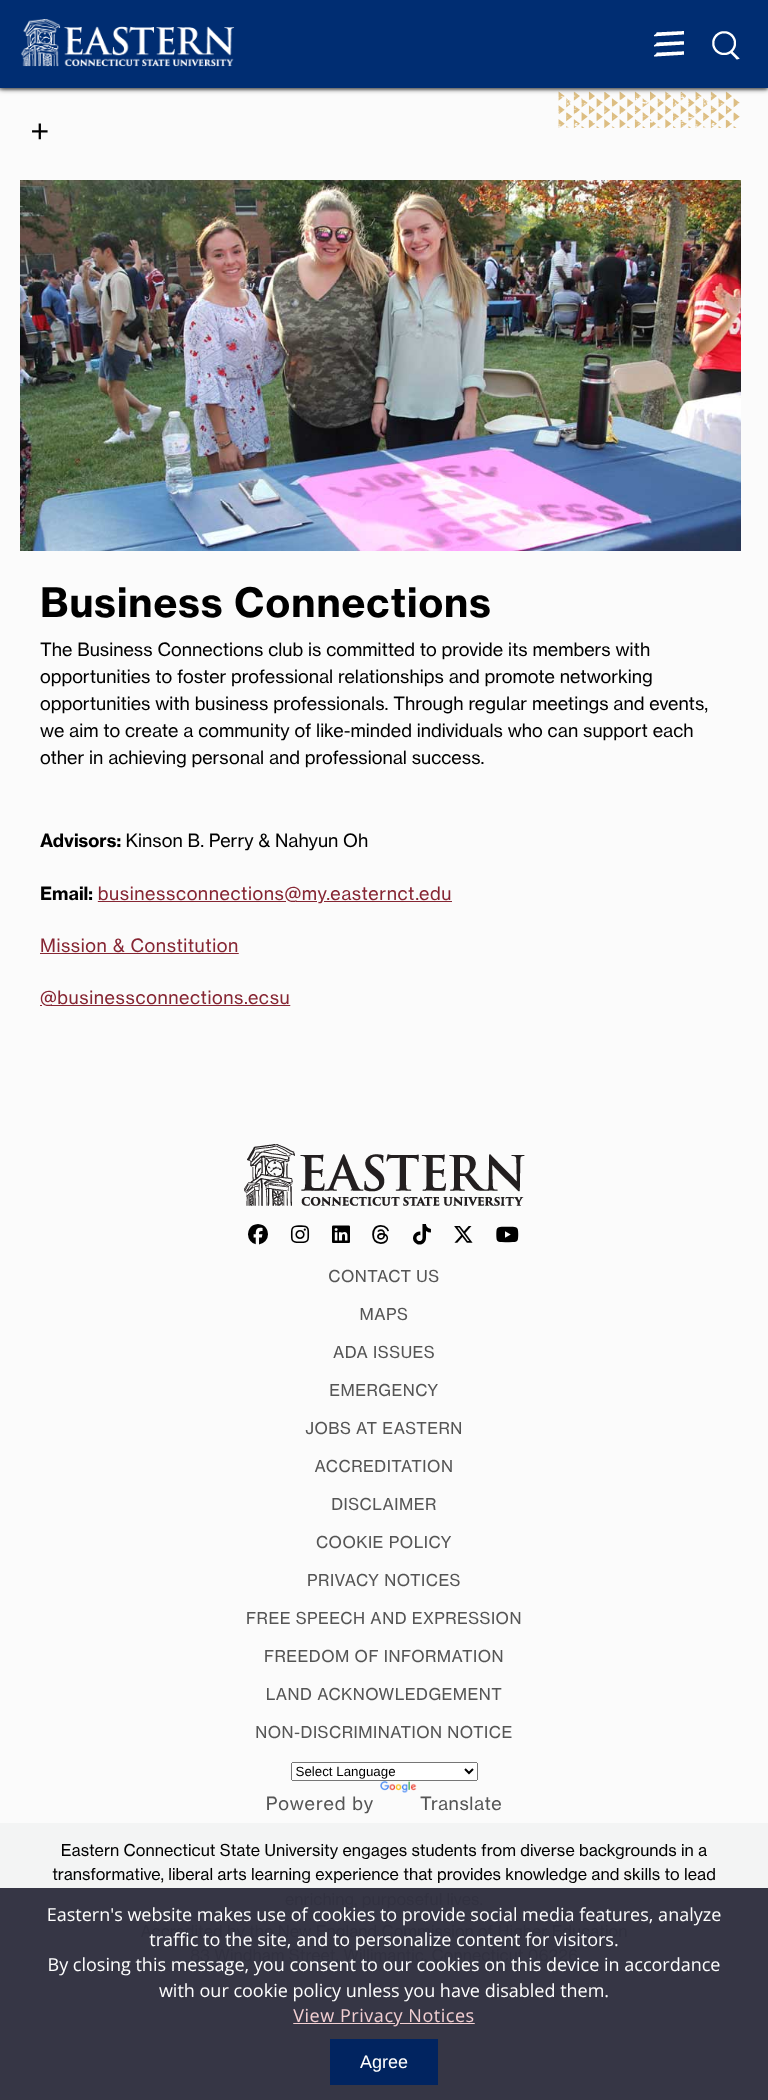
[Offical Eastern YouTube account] (508, 1236)
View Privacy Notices (384, 2016)
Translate (461, 1804)
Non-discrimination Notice (384, 1732)
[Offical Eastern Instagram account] (300, 1236)
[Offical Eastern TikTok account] (422, 1236)
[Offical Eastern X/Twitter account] (464, 1236)
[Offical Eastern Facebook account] (259, 1236)
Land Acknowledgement (384, 1694)
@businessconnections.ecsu (165, 998)
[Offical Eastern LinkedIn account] (341, 1236)
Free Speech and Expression (384, 1618)
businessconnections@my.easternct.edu (275, 894)
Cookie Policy (384, 1542)
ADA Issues (384, 1352)
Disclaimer (384, 1504)
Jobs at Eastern (384, 1428)
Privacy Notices (384, 1580)
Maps (384, 1314)
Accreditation (384, 1466)
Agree (384, 2062)
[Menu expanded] (669, 46)
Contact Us (384, 1276)
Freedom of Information (384, 1656)
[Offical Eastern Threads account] (381, 1236)
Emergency (384, 1390)
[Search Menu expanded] (727, 46)
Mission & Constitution (139, 946)
